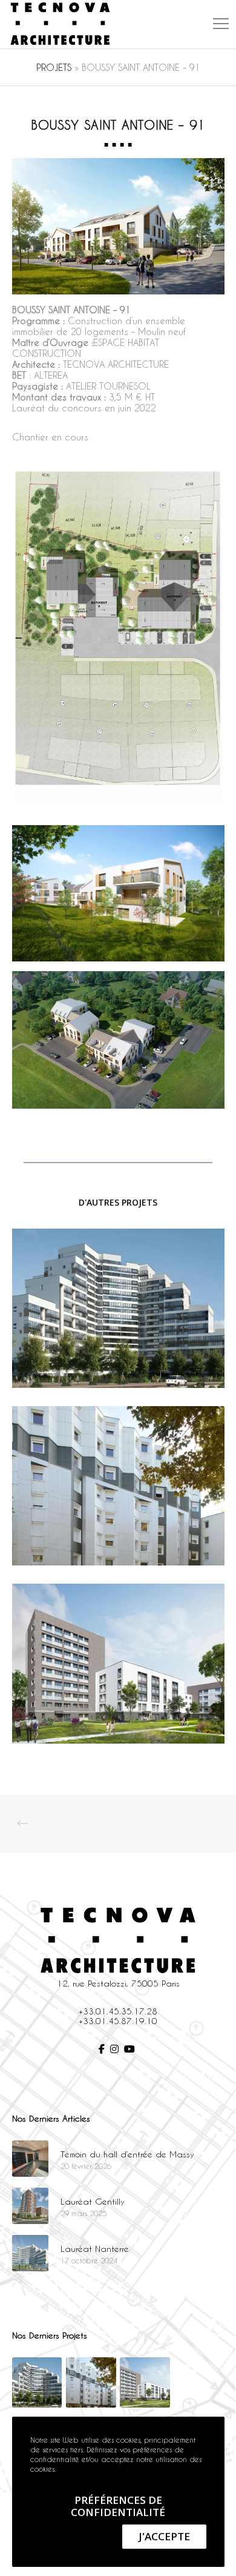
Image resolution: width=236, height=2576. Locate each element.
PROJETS (54, 67)
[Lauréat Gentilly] (30, 2206)
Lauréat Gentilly (93, 2201)
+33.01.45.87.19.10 (118, 2021)
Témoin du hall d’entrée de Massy (127, 2154)
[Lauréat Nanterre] (30, 2253)
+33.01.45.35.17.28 (118, 2011)
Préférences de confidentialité (118, 2506)
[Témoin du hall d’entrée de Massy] (30, 2159)
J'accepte (164, 2536)
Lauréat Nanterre (95, 2249)
